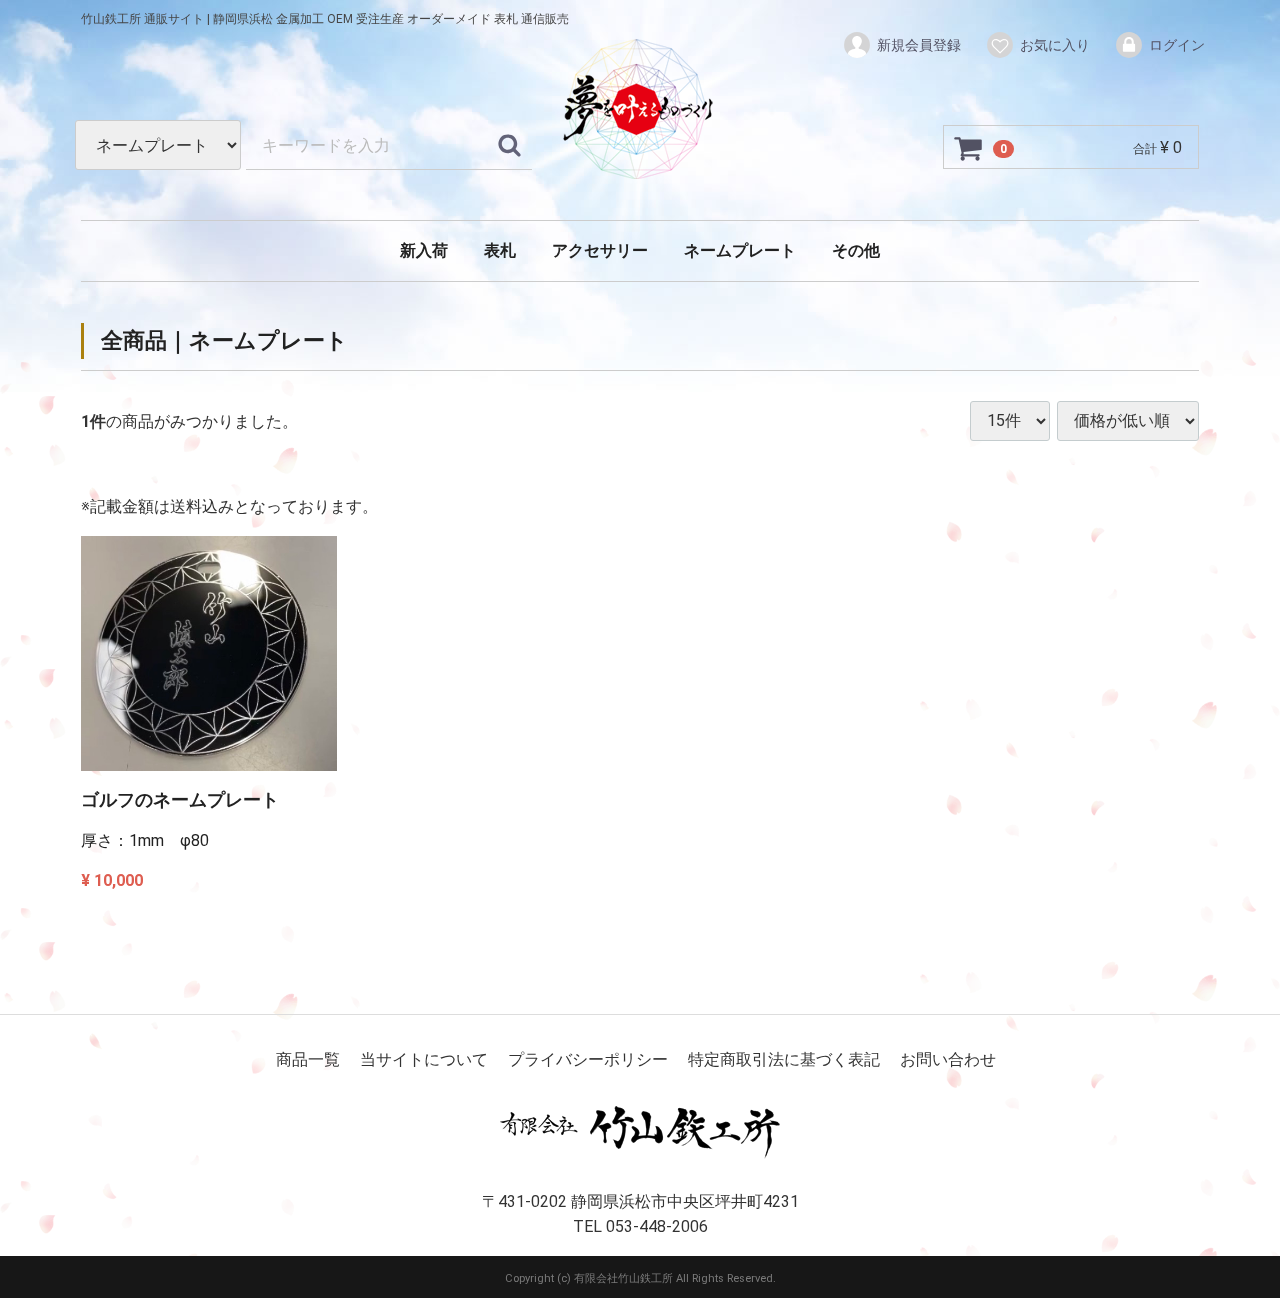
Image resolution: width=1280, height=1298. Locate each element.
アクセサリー (600, 250)
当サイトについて (424, 1059)
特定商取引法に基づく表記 (784, 1059)
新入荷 (424, 250)
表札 (500, 250)
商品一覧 (308, 1059)
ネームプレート (740, 250)
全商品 (134, 340)
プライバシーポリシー (588, 1059)
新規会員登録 (919, 45)
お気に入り (1055, 45)
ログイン (1177, 45)
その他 (856, 250)
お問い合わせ (948, 1059)
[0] (969, 148)
